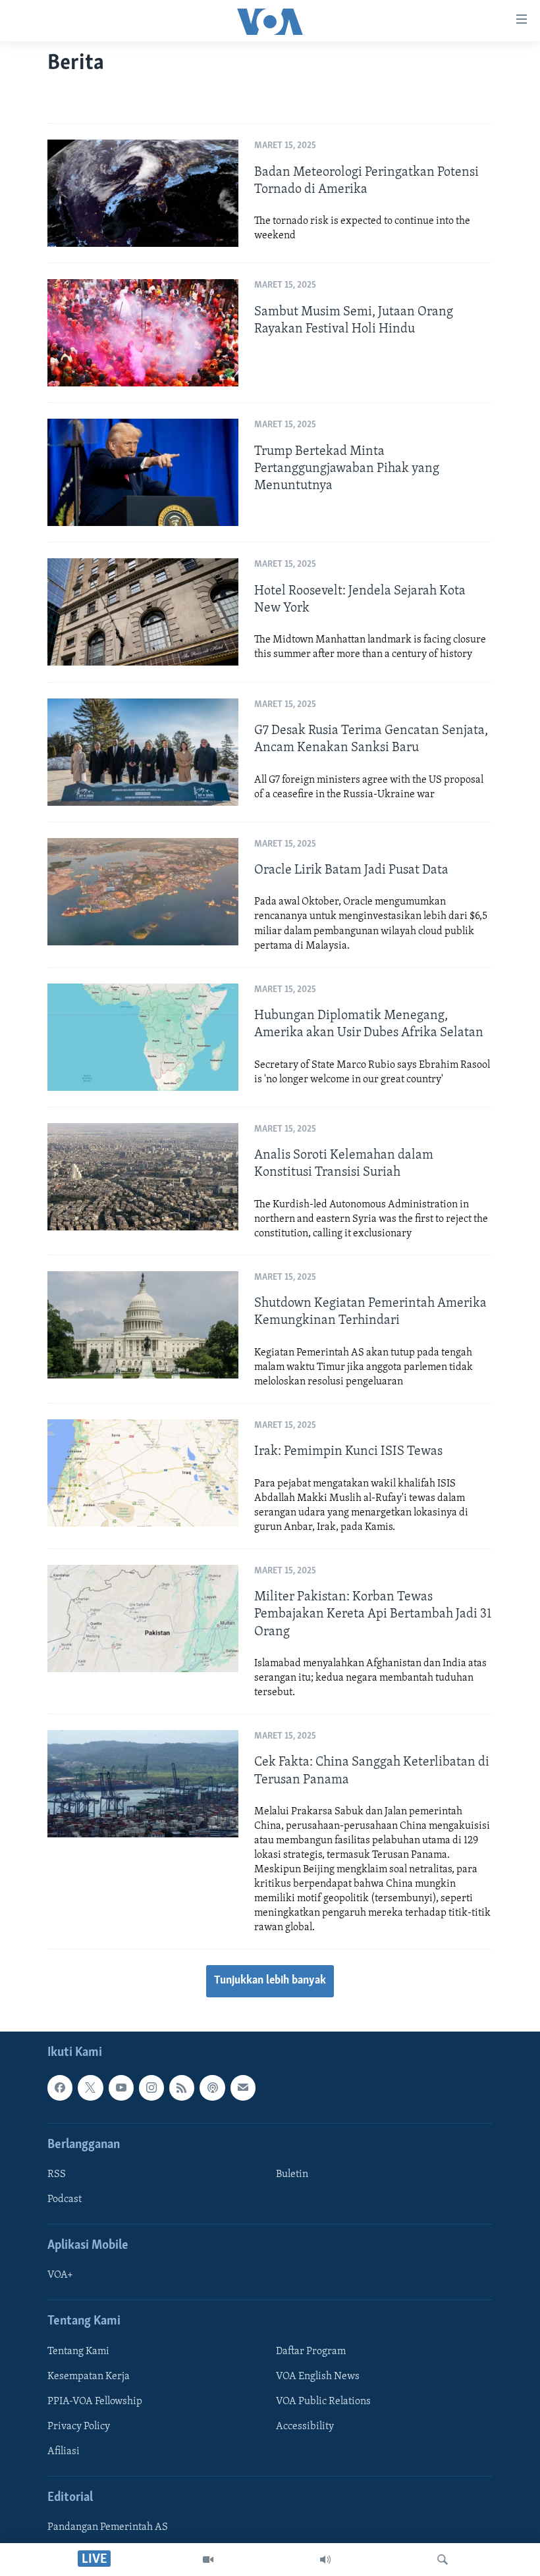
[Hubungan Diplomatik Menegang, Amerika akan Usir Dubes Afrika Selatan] (143, 1037)
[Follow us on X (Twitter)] (90, 2088)
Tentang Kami (78, 2352)
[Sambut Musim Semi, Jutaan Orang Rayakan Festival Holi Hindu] (143, 333)
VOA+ (60, 2276)
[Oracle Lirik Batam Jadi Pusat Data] (143, 892)
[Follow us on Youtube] (121, 2088)
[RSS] (182, 2088)
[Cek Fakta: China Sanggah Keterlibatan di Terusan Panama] (143, 1784)
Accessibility (305, 2427)
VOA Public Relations (323, 2402)
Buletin (292, 2174)
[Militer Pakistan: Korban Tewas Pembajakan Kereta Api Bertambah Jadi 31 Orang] (143, 1618)
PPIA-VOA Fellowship (95, 2402)
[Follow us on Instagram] (151, 2088)
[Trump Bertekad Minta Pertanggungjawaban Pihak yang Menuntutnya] (143, 472)
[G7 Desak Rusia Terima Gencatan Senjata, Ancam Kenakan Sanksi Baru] (143, 752)
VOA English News (318, 2377)
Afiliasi (64, 2452)
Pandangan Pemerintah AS (108, 2528)
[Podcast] (212, 2088)
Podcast (65, 2199)
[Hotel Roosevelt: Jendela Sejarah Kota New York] (143, 612)
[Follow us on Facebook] (60, 2088)
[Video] (208, 2560)
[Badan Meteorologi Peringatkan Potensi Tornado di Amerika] (143, 193)
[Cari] (443, 2560)
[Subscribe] (243, 2088)
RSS (57, 2174)
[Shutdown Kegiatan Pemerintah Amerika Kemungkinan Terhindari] (143, 1325)
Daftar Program (311, 2352)
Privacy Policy (79, 2427)
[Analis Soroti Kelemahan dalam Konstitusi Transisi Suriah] (143, 1177)
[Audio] (325, 2560)
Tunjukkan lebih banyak (270, 1981)
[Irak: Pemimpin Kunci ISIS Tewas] (143, 1473)
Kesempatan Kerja (89, 2377)
